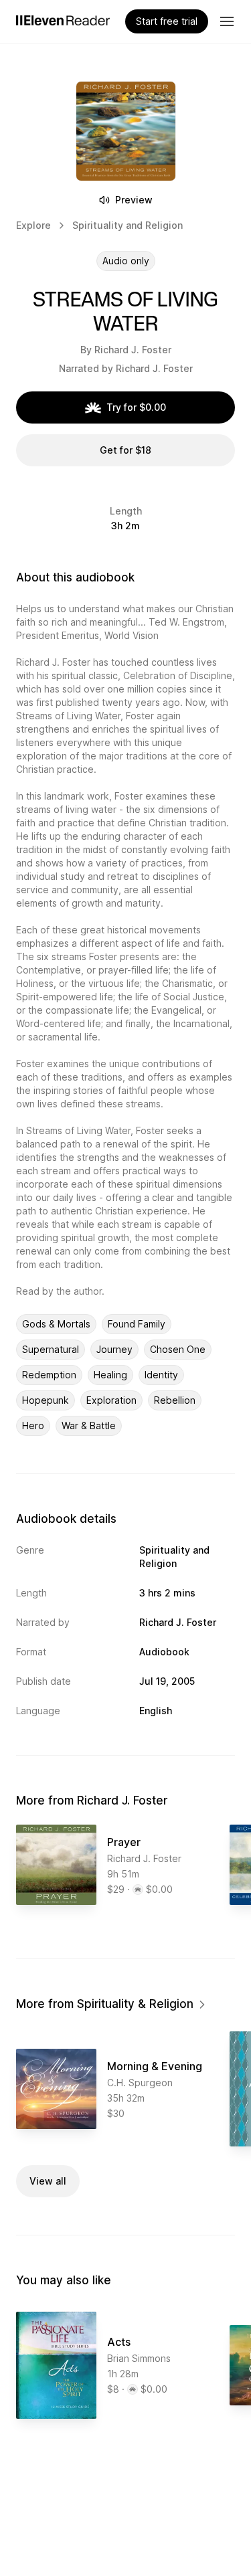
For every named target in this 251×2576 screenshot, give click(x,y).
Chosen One (178, 1349)
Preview (134, 200)
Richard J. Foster (133, 350)
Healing (110, 1375)
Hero (33, 1425)
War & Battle (89, 1425)
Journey (114, 1349)
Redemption (49, 1375)
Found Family (137, 1324)
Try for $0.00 (136, 407)
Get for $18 (125, 450)
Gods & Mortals (56, 1324)
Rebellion (175, 1400)
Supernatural (51, 1349)
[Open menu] (227, 21)
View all (48, 2181)
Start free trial (167, 21)
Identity (161, 1375)
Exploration (111, 1400)
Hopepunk (46, 1400)
